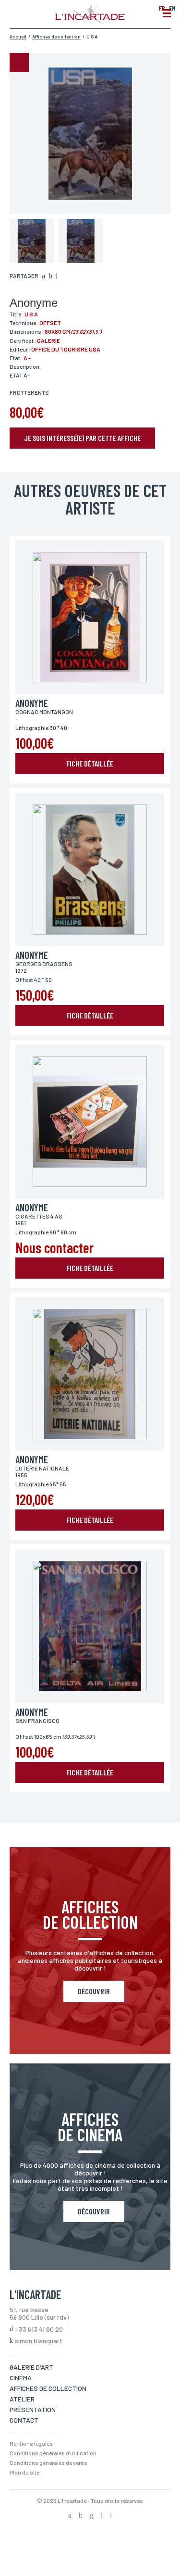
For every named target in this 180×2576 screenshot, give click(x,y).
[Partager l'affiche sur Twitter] (50, 276)
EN (172, 8)
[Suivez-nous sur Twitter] (81, 2516)
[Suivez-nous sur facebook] (70, 2516)
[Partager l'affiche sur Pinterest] (57, 276)
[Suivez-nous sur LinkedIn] (102, 2516)
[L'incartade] (90, 21)
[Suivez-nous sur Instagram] (92, 2516)
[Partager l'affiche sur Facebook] (43, 276)
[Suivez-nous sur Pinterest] (111, 2516)
